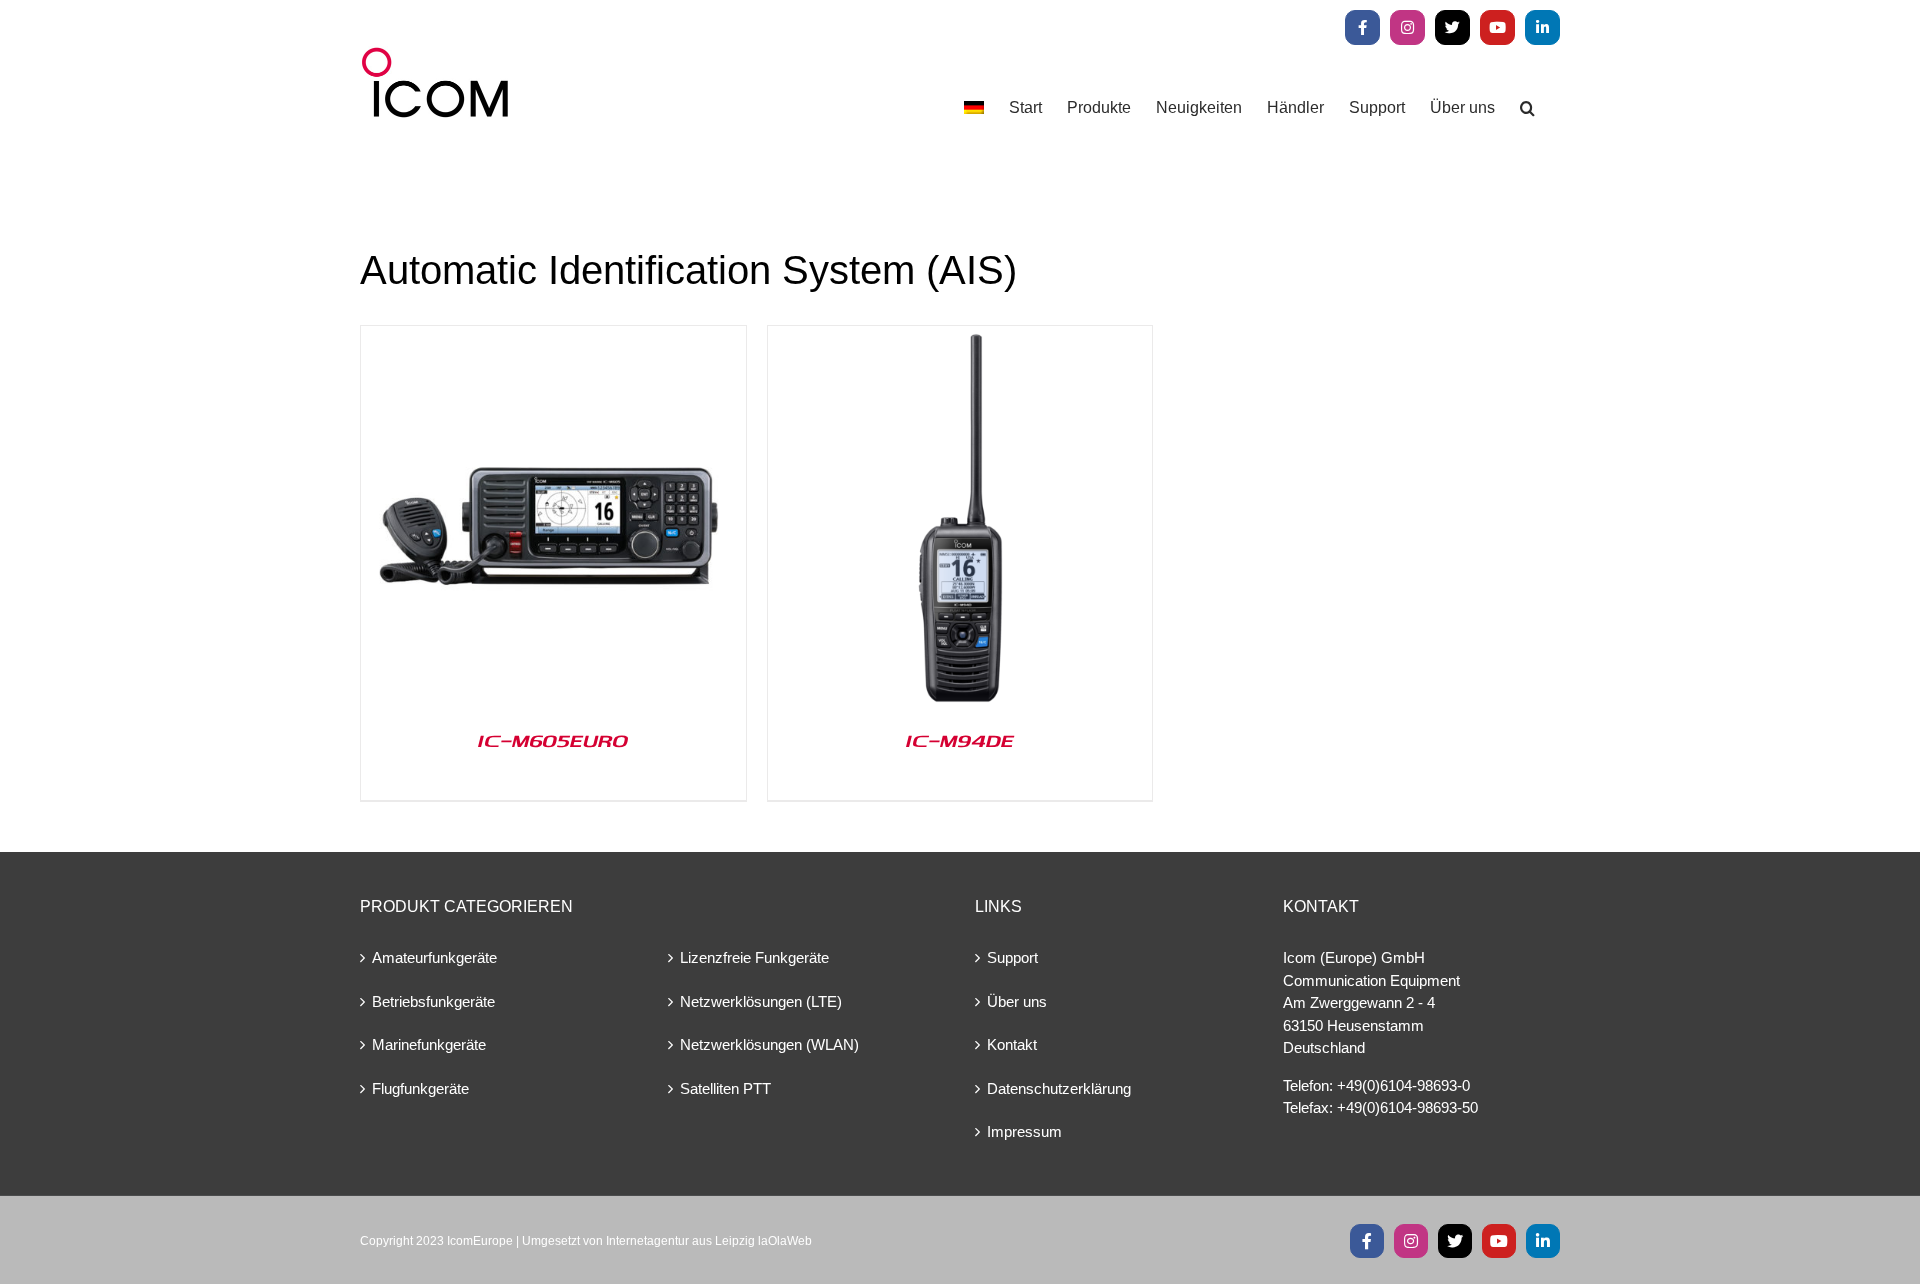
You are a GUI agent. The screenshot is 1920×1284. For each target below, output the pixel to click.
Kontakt (1012, 1044)
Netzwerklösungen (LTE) (761, 1001)
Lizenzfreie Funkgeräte (754, 957)
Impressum (1024, 1131)
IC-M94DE (960, 740)
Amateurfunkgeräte (434, 957)
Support (1012, 957)
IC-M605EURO (553, 740)
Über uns (1017, 1001)
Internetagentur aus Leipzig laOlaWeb (709, 1241)
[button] (1527, 107)
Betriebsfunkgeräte (433, 1001)
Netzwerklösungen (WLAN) (769, 1044)
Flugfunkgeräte (420, 1088)
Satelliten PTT (725, 1088)
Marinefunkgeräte (429, 1044)
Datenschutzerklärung (1059, 1088)
